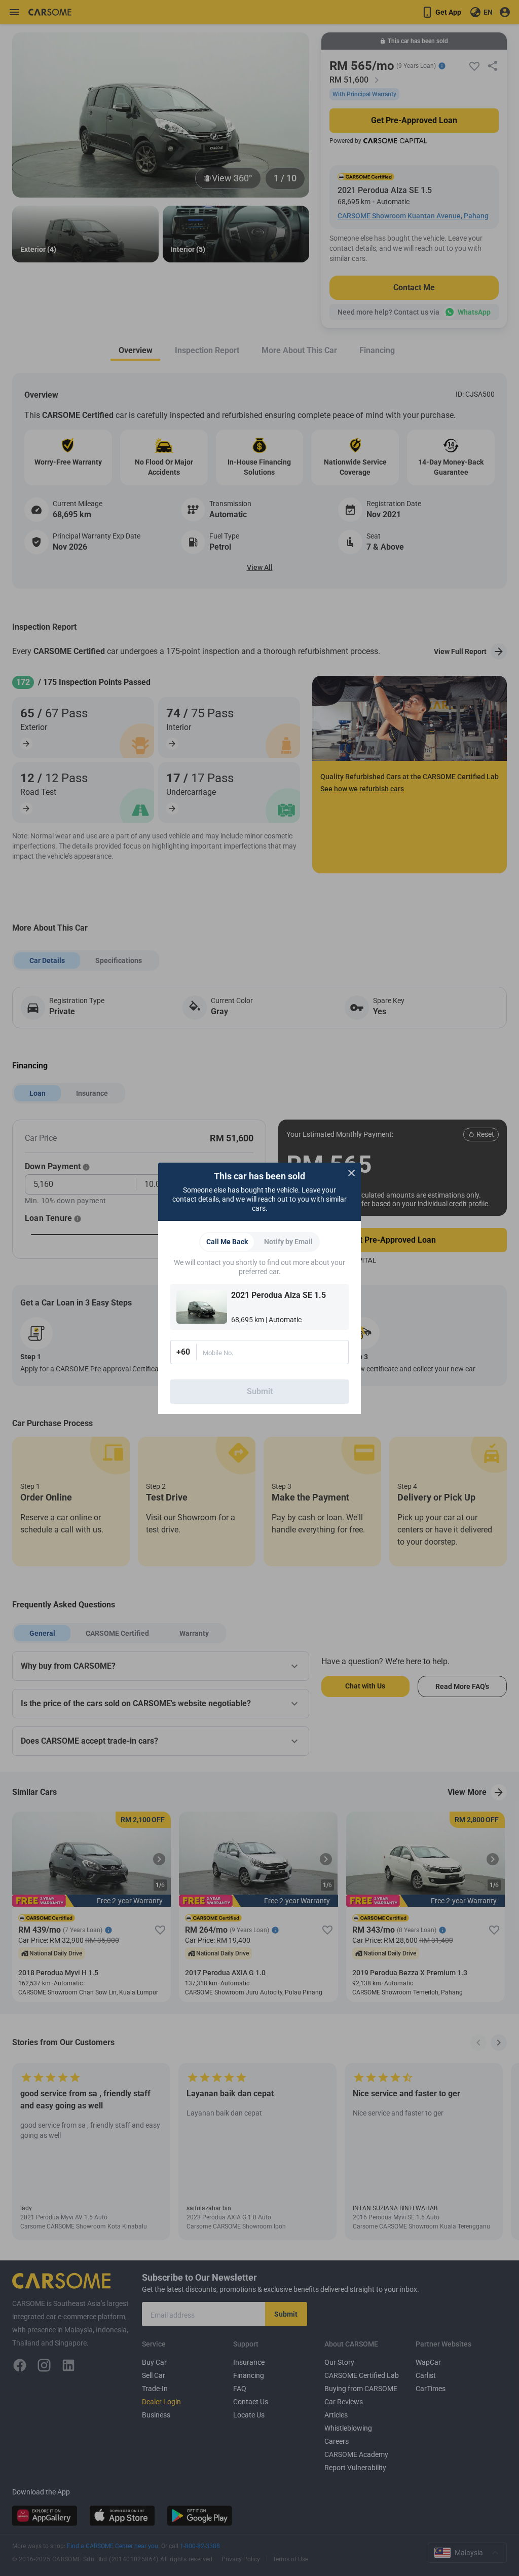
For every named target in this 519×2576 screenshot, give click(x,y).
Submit (260, 1391)
